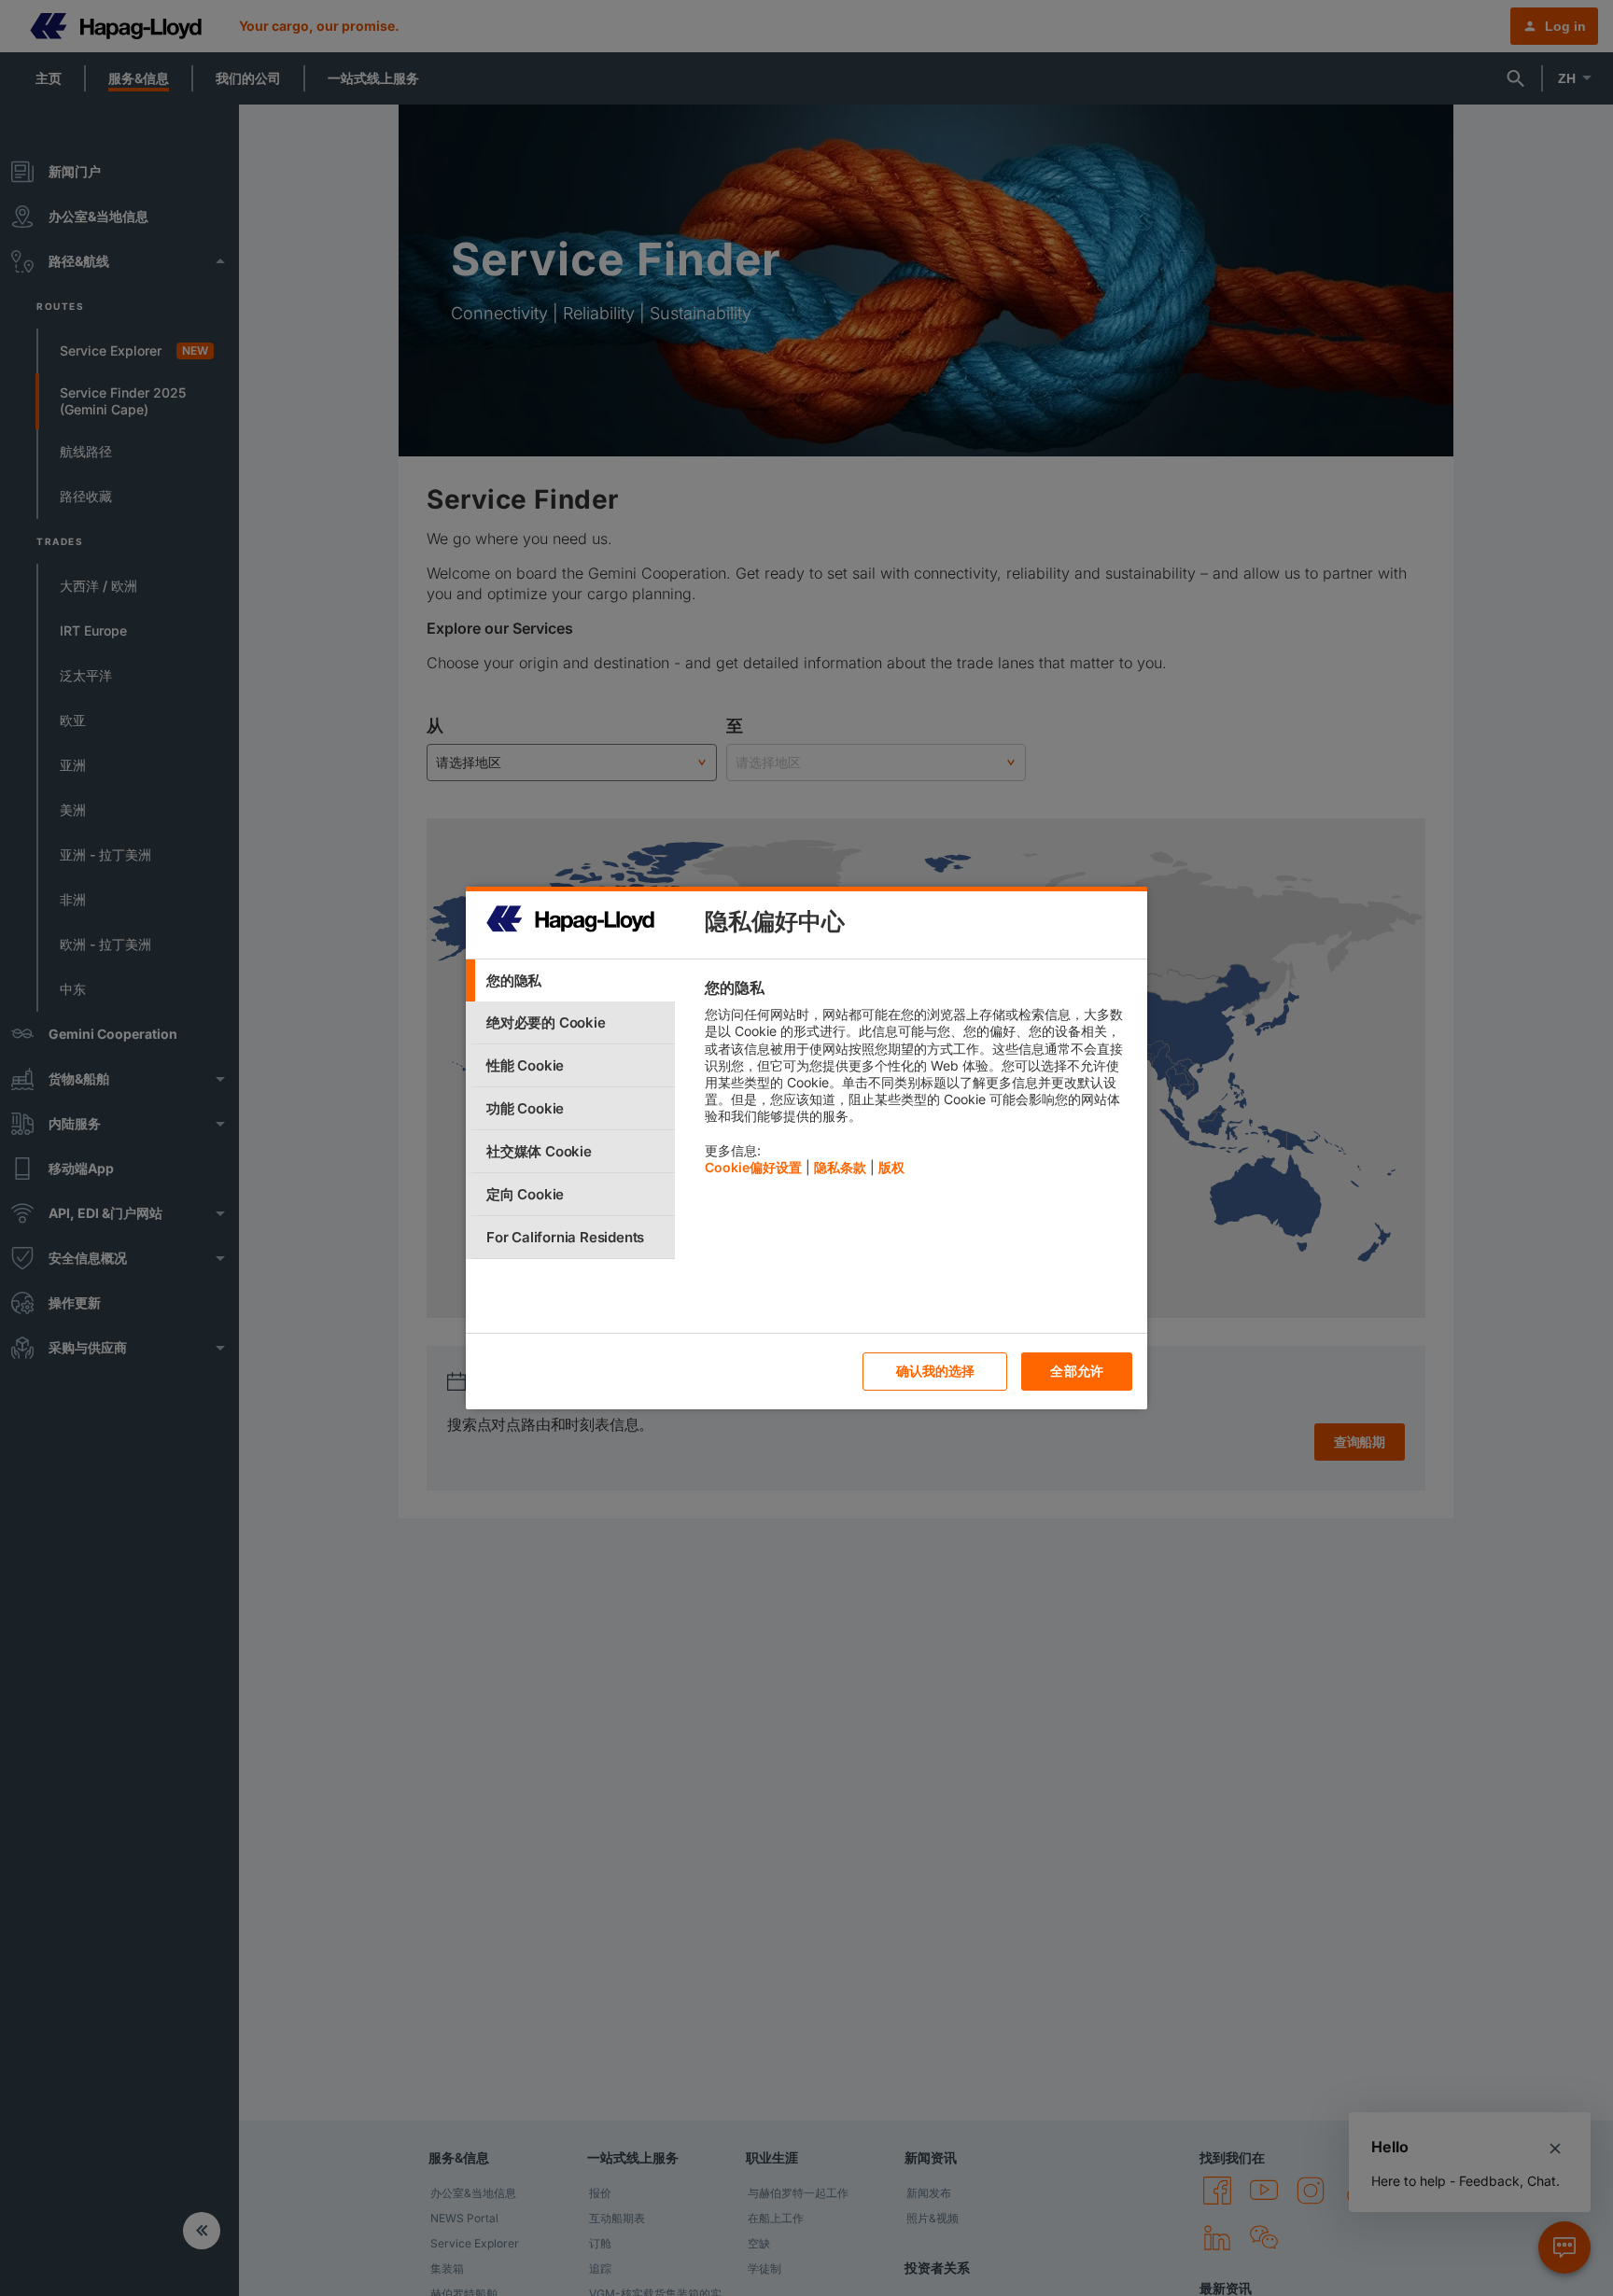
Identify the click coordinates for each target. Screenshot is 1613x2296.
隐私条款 (840, 1167)
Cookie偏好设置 (753, 1167)
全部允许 (1077, 1371)
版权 (891, 1167)
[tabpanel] (918, 1082)
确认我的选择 (936, 1371)
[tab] (570, 980)
